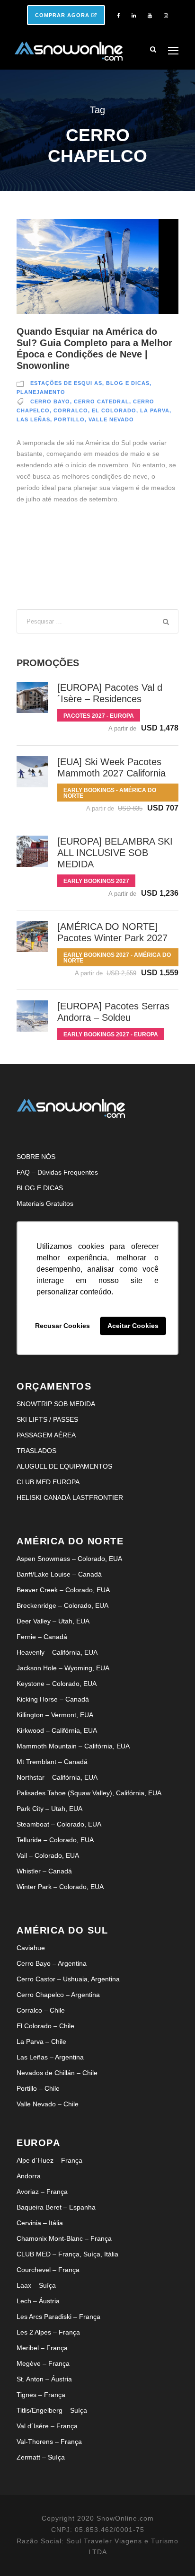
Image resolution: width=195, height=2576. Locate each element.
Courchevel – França (48, 2270)
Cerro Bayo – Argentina (52, 1963)
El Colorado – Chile (45, 2026)
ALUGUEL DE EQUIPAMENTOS (64, 1466)
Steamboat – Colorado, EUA (59, 1824)
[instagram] (166, 16)
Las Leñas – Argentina (50, 2057)
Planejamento (41, 392)
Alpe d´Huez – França (49, 2160)
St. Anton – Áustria (44, 2379)
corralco (71, 410)
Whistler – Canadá (44, 1871)
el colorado (114, 410)
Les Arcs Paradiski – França (58, 2317)
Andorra (29, 2176)
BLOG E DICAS (40, 1188)
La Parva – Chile (41, 2041)
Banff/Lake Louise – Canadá (59, 1574)
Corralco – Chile (41, 2010)
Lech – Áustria (38, 2301)
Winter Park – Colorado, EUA (60, 1887)
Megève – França (43, 2363)
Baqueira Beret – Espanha (56, 2207)
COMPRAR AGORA (63, 15)
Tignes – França (41, 2395)
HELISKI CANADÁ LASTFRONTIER (70, 1497)
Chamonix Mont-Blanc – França (64, 2238)
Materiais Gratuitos (45, 1203)
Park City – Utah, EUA (49, 1809)
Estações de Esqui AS (66, 383)
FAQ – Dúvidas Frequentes (57, 1172)
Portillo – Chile (38, 2088)
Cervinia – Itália (40, 2223)
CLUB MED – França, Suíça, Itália (67, 2254)
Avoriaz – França (42, 2192)
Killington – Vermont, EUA (55, 1715)
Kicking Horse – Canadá (53, 1699)
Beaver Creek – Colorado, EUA (63, 1590)
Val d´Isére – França (47, 2426)
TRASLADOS (36, 1451)
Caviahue (31, 1948)
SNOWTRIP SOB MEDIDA (56, 1404)
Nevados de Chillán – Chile (57, 2073)
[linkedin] (134, 16)
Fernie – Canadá (42, 1637)
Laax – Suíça (36, 2285)
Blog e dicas (128, 383)
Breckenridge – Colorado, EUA (62, 1605)
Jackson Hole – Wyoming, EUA (63, 1668)
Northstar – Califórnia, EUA (57, 1777)
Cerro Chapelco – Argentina (58, 1995)
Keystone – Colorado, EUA (57, 1684)
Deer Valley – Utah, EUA (53, 1621)
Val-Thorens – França (49, 2442)
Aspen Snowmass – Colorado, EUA (69, 1559)
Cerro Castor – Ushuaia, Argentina (68, 1979)
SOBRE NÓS (36, 1157)
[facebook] (118, 16)
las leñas (33, 419)
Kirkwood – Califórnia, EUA (57, 1730)
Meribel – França (42, 2348)
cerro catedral (102, 401)
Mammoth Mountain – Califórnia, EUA (73, 1746)
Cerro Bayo (50, 401)
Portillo (69, 419)
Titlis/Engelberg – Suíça (52, 2410)
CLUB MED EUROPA (48, 1482)
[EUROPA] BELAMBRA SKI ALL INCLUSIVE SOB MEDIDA (115, 853)
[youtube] (150, 16)
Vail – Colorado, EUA (48, 1855)
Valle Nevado (111, 419)
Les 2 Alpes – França (48, 2332)
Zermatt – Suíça (41, 2457)
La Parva (155, 410)
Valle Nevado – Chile (48, 2104)
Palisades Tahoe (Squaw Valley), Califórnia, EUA (89, 1793)
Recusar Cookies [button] (62, 1326)
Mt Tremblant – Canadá (52, 1762)
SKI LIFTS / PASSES (47, 1419)
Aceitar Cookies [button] (133, 1326)
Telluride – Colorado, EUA (55, 1840)
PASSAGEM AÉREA (46, 1435)
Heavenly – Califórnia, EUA (57, 1652)
